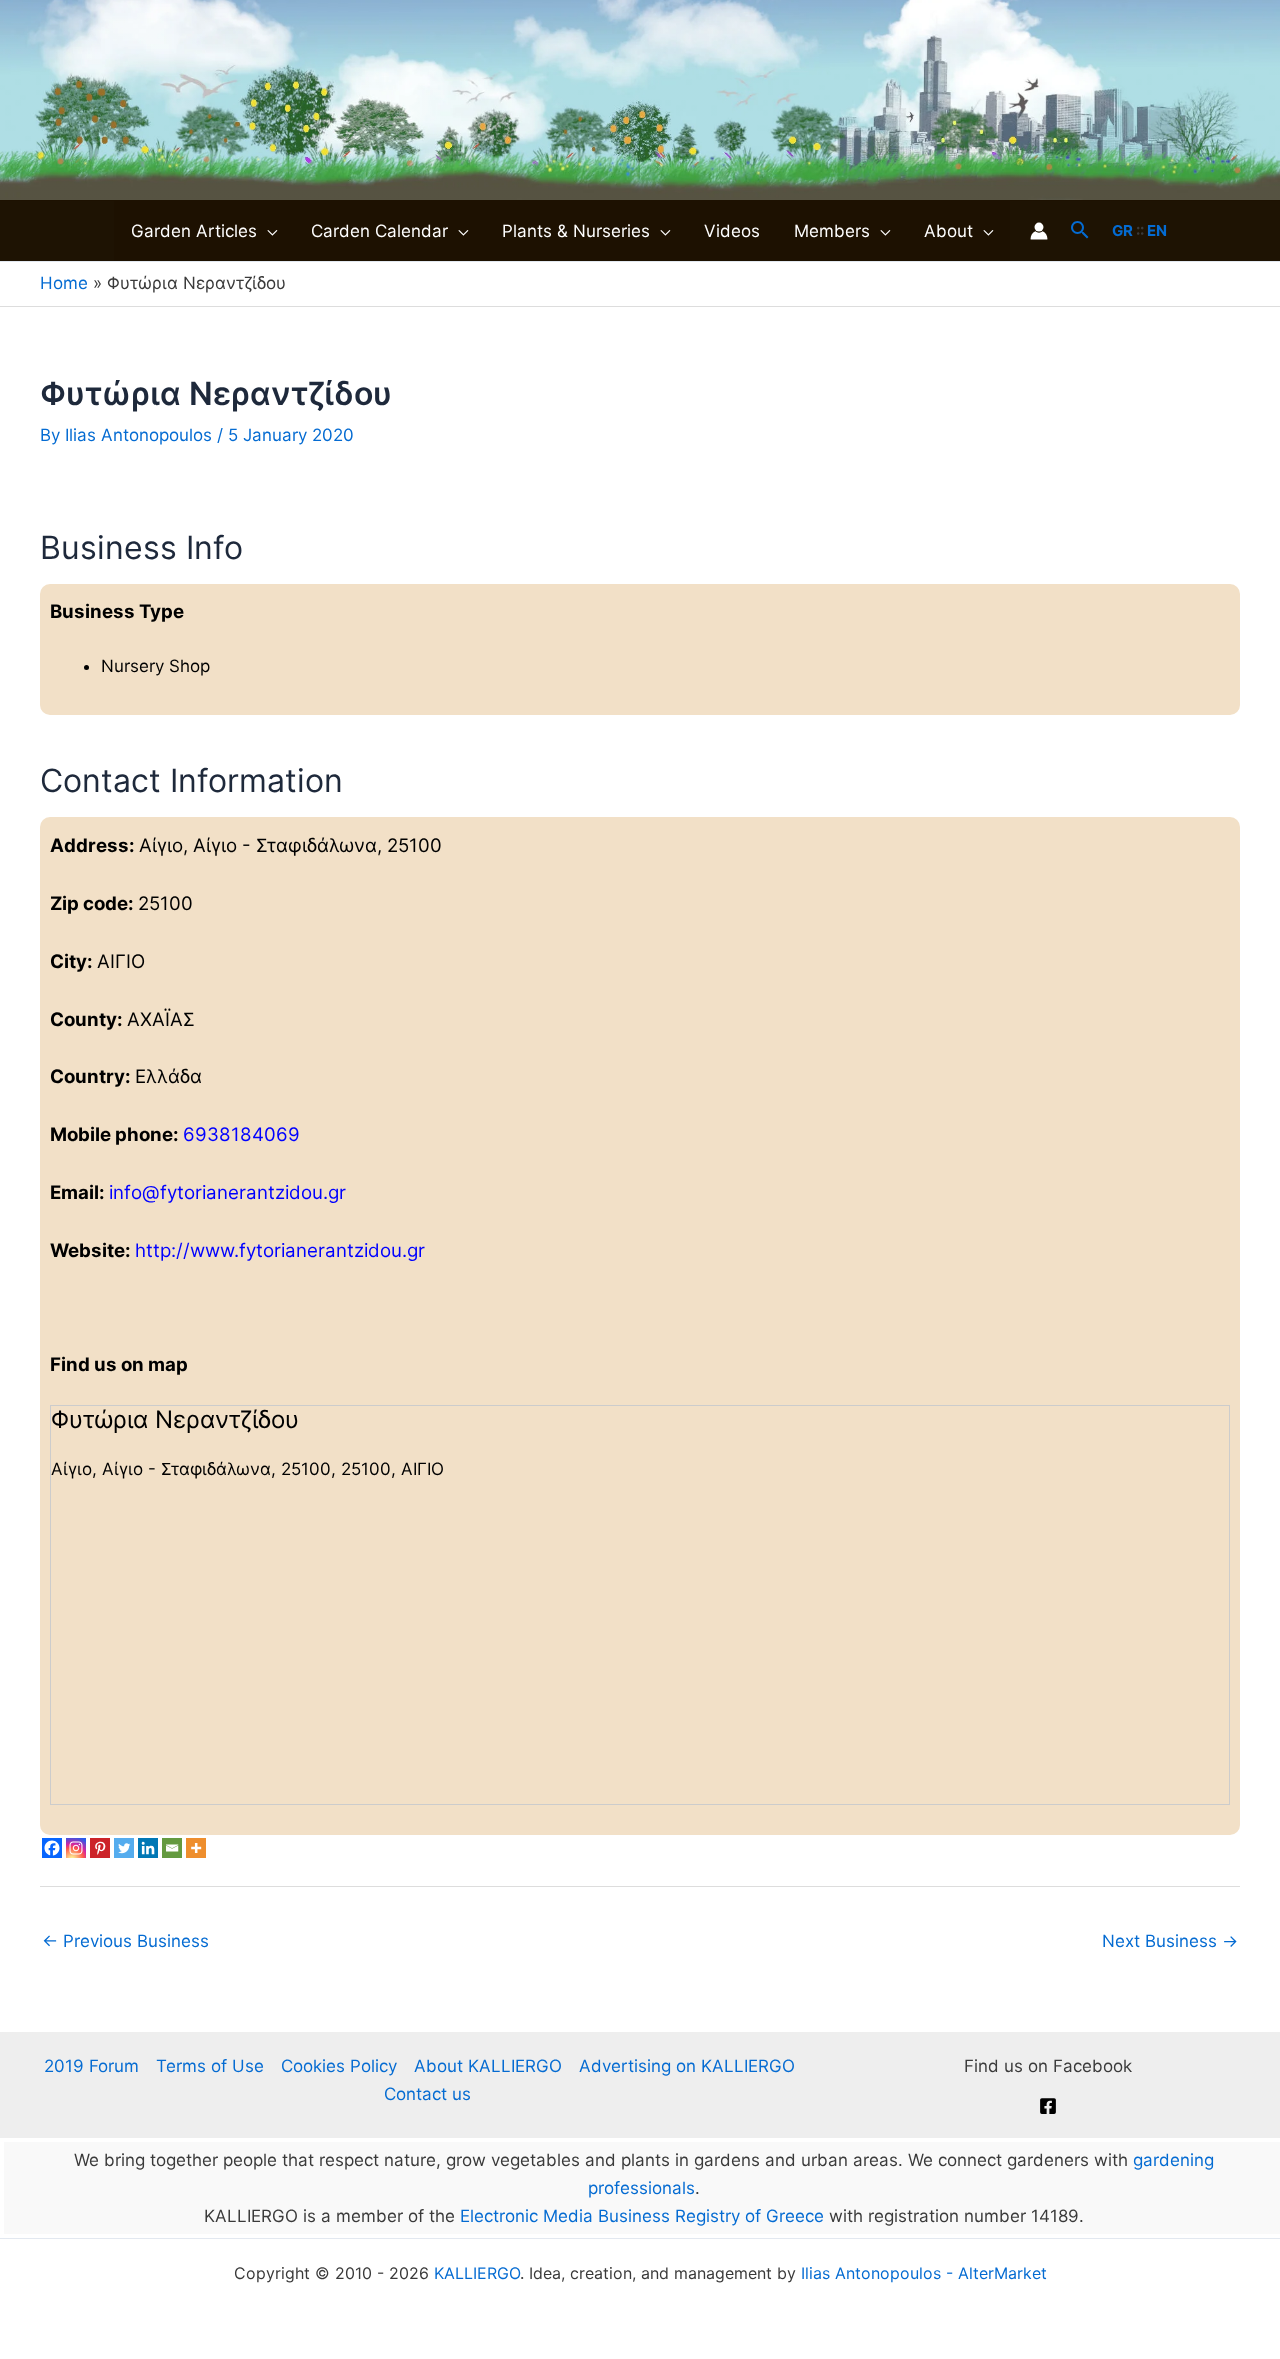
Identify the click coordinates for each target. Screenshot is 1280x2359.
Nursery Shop (155, 666)
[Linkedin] (148, 1848)
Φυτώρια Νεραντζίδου (175, 1419)
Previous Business (125, 1941)
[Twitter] (124, 1848)
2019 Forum (91, 2066)
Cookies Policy (339, 2066)
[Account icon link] (1039, 231)
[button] (267, 231)
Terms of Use (210, 2066)
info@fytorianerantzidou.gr (227, 1192)
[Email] (172, 1848)
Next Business (1170, 1941)
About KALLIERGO (488, 2066)
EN (1157, 230)
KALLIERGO (477, 2273)
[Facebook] (52, 1848)
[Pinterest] (100, 1848)
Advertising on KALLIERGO (687, 2066)
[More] (196, 1848)
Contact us (427, 2094)
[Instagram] (76, 1848)
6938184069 (241, 1134)
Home (64, 283)
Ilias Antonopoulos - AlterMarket (924, 2273)
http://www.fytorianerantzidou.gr (280, 1250)
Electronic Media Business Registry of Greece (642, 2216)
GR (1122, 230)
